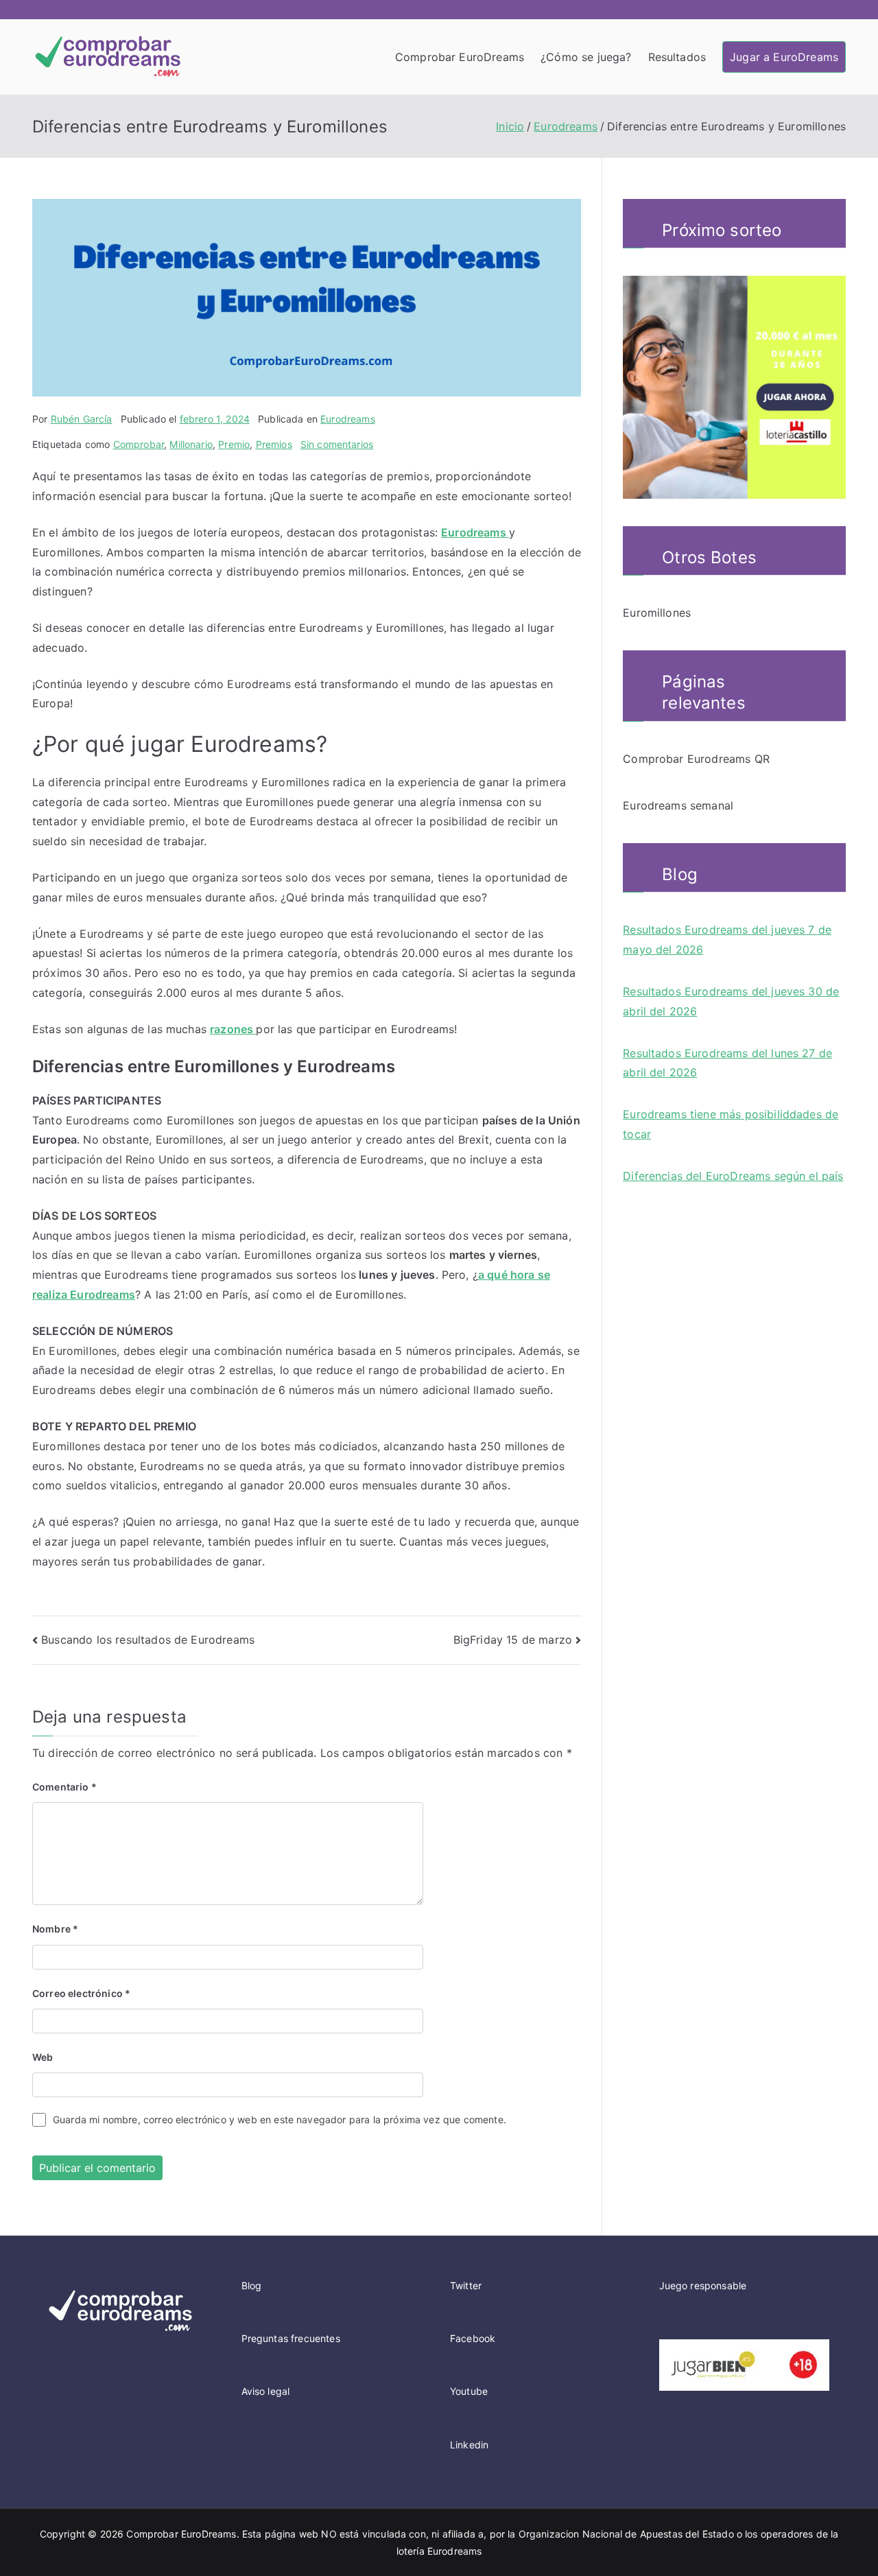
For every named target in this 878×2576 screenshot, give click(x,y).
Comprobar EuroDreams (460, 57)
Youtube (469, 2391)
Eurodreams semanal (678, 805)
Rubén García (82, 419)
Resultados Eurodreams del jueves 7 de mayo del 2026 (727, 940)
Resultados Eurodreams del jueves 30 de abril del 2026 (731, 1001)
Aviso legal (266, 2391)
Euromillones (657, 613)
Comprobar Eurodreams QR (696, 759)
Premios (274, 444)
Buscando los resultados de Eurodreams (148, 1640)
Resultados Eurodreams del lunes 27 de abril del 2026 (727, 1063)
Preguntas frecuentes (291, 2338)
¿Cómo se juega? (586, 57)
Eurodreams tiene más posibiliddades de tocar (731, 1124)
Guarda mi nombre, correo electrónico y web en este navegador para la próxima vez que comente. (280, 2119)
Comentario (64, 1787)
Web (43, 2057)
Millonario (191, 444)
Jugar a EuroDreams (784, 57)
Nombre (55, 1929)
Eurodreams (348, 419)
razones (233, 1029)
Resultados (677, 57)
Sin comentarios (337, 444)
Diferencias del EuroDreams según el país (733, 1176)
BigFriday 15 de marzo (513, 1640)
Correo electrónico (81, 1993)
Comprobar (139, 444)
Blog (252, 2285)
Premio (234, 444)
